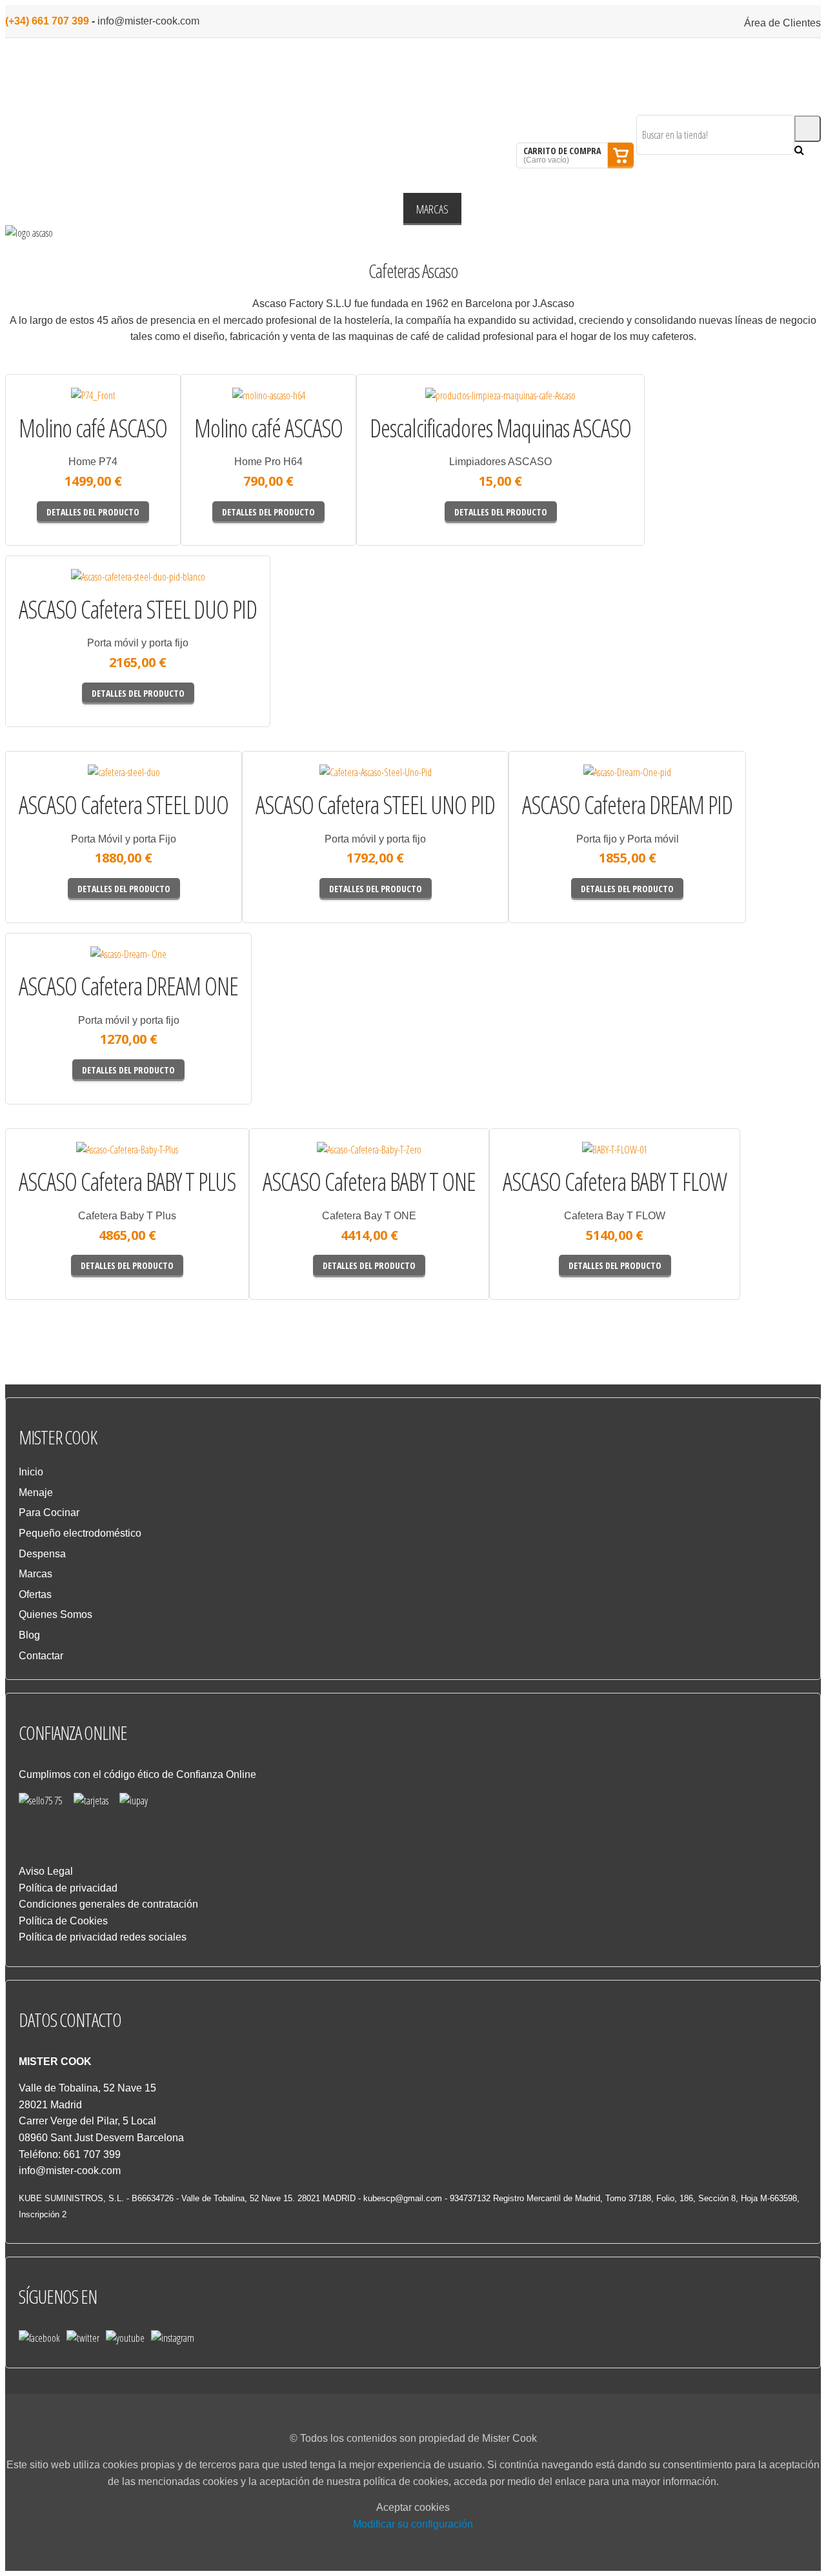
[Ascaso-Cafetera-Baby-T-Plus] (61, 1164)
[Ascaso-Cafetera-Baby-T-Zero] (305, 1164)
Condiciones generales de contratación (108, 1904)
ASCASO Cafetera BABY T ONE (369, 1182)
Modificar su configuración (413, 2524)
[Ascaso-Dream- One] (62, 968)
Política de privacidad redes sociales (103, 1937)
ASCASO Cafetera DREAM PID (627, 805)
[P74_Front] (52, 410)
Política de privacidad (68, 1888)
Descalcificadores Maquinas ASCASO (500, 428)
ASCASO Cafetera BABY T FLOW (615, 1182)
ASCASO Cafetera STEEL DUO (124, 805)
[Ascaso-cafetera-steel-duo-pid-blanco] (65, 591)
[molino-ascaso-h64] (227, 410)
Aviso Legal (46, 1871)
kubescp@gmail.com (403, 2198)
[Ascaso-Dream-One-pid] (564, 786)
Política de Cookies (63, 1921)
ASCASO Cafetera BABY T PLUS (127, 1182)
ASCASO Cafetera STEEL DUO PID (138, 610)
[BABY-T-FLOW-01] (547, 1164)
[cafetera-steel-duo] (61, 786)
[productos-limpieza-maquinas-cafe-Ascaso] (419, 410)
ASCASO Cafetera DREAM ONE (128, 986)
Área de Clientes (782, 23)
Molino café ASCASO (93, 428)
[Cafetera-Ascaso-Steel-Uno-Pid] (302, 786)
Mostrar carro (621, 155)
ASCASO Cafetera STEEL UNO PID (375, 805)
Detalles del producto (129, 415)
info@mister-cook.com (148, 21)
